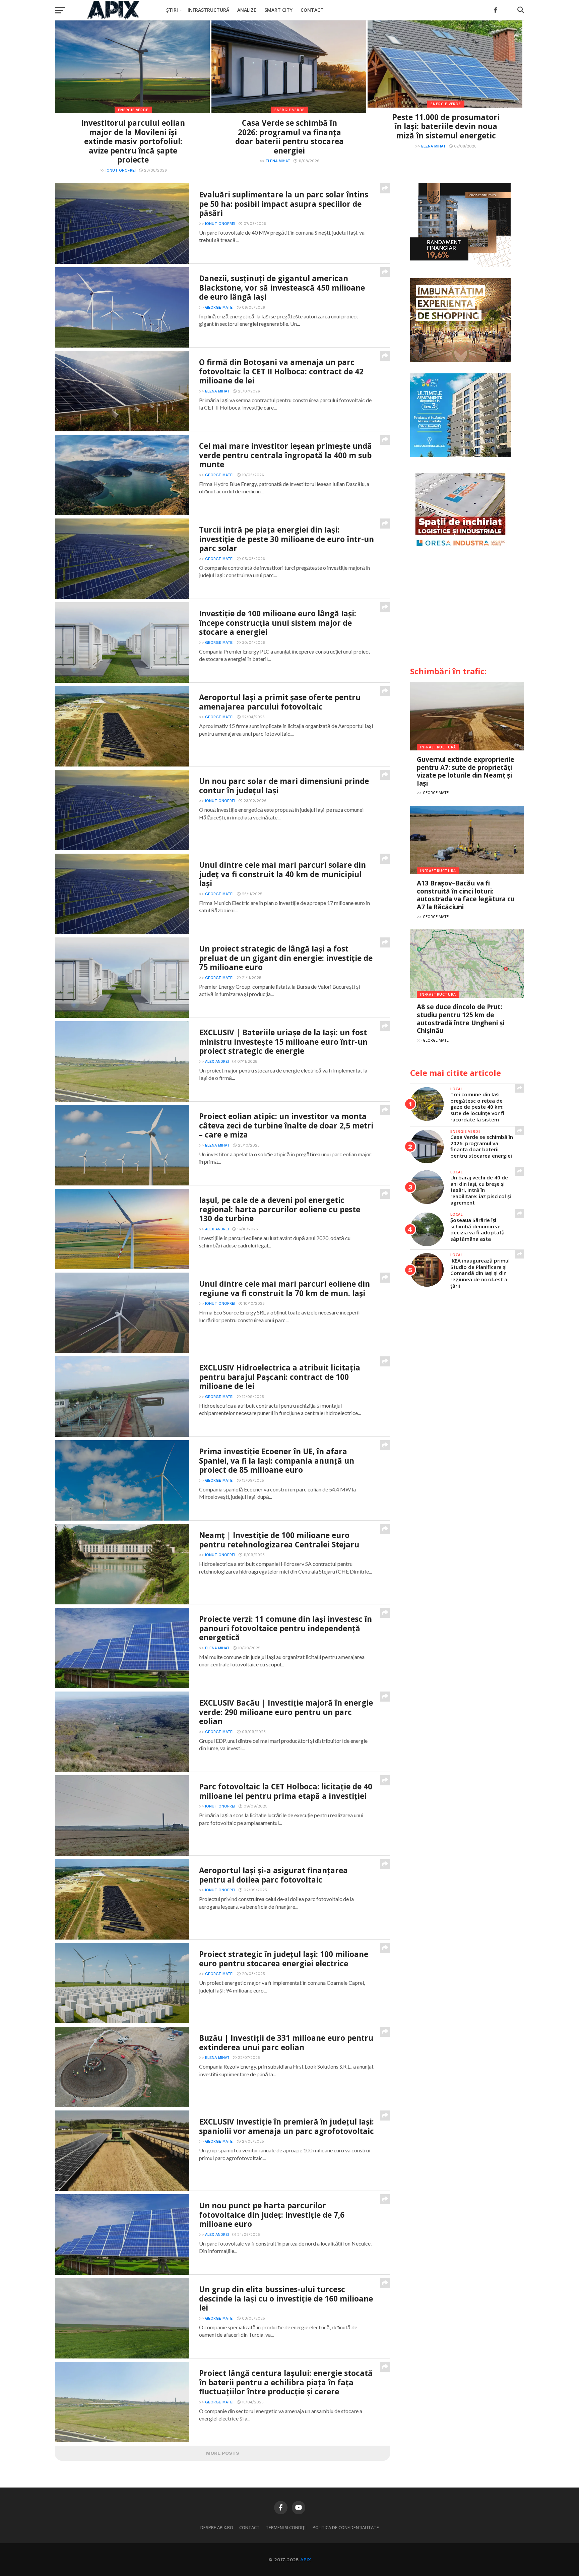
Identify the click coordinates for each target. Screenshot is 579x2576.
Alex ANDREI (217, 1062)
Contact (312, 10)
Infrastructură (208, 10)
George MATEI (219, 308)
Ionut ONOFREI (121, 170)
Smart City (278, 10)
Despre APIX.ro (217, 2527)
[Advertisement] (467, 610)
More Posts (223, 2453)
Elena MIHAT (278, 161)
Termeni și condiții (286, 2527)
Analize (247, 10)
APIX (306, 2560)
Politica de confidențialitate (346, 2527)
